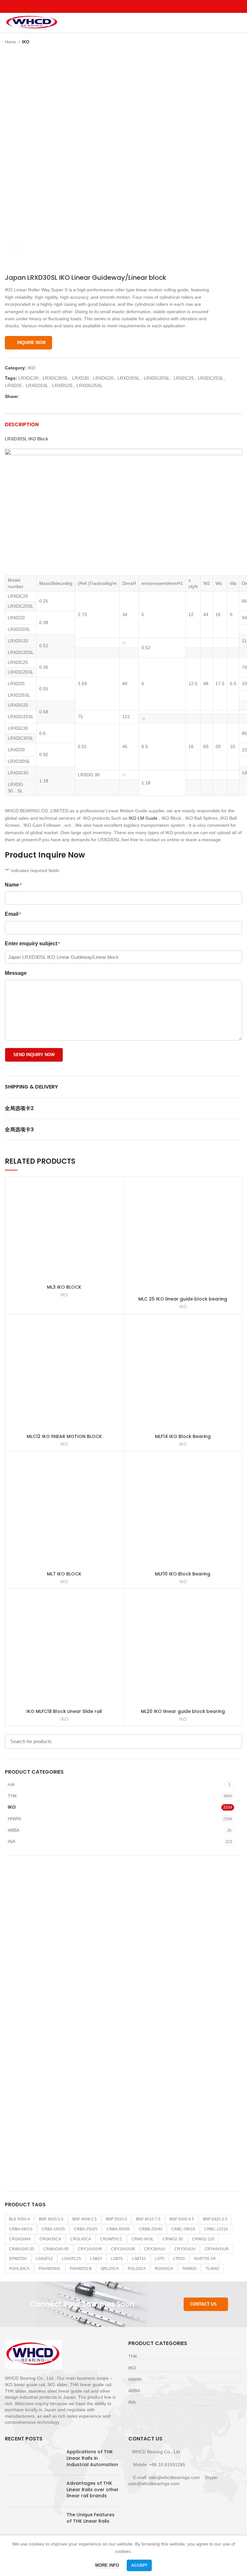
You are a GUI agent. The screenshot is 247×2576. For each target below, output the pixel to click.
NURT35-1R (205, 2259)
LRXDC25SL (211, 378)
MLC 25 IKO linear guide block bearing (183, 1299)
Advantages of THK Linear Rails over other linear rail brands (93, 2489)
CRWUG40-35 (22, 2249)
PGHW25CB (81, 2269)
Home (11, 42)
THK (12, 1796)
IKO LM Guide (143, 818)
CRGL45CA (81, 2239)
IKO (26, 42)
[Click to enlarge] (16, 247)
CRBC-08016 (183, 2229)
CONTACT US (203, 2304)
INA (11, 1841)
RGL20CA (137, 2269)
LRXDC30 (28, 378)
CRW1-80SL (143, 2239)
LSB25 (96, 2259)
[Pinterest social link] (138, 6)
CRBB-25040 (151, 2229)
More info (107, 2565)
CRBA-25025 (86, 2229)
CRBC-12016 (216, 2229)
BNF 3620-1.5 (51, 2219)
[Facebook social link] (109, 6)
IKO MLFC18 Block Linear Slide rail (64, 1711)
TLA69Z (212, 2269)
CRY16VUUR (90, 2249)
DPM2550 (18, 2259)
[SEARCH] (233, 1742)
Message (16, 973)
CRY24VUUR (123, 2249)
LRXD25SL (37, 385)
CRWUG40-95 (56, 2249)
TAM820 (189, 2269)
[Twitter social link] (116, 6)
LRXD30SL (129, 378)
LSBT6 (117, 2259)
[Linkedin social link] (46, 396)
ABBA (14, 1830)
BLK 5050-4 (19, 2219)
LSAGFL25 (71, 2259)
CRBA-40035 (118, 2229)
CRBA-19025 (53, 2229)
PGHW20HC (50, 2269)
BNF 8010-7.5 (148, 2219)
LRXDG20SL (157, 378)
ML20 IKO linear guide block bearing (183, 1711)
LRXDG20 (103, 378)
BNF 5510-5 (116, 2219)
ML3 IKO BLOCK (64, 1287)
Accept (139, 2565)
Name (13, 885)
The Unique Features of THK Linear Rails (91, 2518)
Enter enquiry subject (32, 944)
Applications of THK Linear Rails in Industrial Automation (92, 2458)
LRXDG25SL (90, 385)
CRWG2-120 (203, 2239)
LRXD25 (13, 385)
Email (13, 914)
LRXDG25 (62, 385)
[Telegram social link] (54, 396)
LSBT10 (139, 2259)
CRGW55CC (111, 2239)
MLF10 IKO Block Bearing (183, 1574)
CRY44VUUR (217, 2249)
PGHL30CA (19, 2269)
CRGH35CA (50, 2239)
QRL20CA (110, 2269)
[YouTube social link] (131, 6)
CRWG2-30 (173, 2239)
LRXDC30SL (55, 378)
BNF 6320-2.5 (215, 2219)
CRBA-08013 (21, 2229)
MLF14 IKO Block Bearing (183, 1436)
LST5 (160, 2259)
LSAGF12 (44, 2259)
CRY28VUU (155, 2249)
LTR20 (179, 2259)
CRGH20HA (20, 2239)
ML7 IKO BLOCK (64, 1574)
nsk (11, 1784)
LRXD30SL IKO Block (27, 439)
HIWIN (14, 1819)
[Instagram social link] (124, 6)
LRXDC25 (184, 378)
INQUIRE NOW (31, 343)
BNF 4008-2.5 (85, 2219)
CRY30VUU (185, 2249)
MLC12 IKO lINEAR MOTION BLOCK (64, 1436)
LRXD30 (81, 378)
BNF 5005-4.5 (182, 2219)
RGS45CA (164, 2269)
